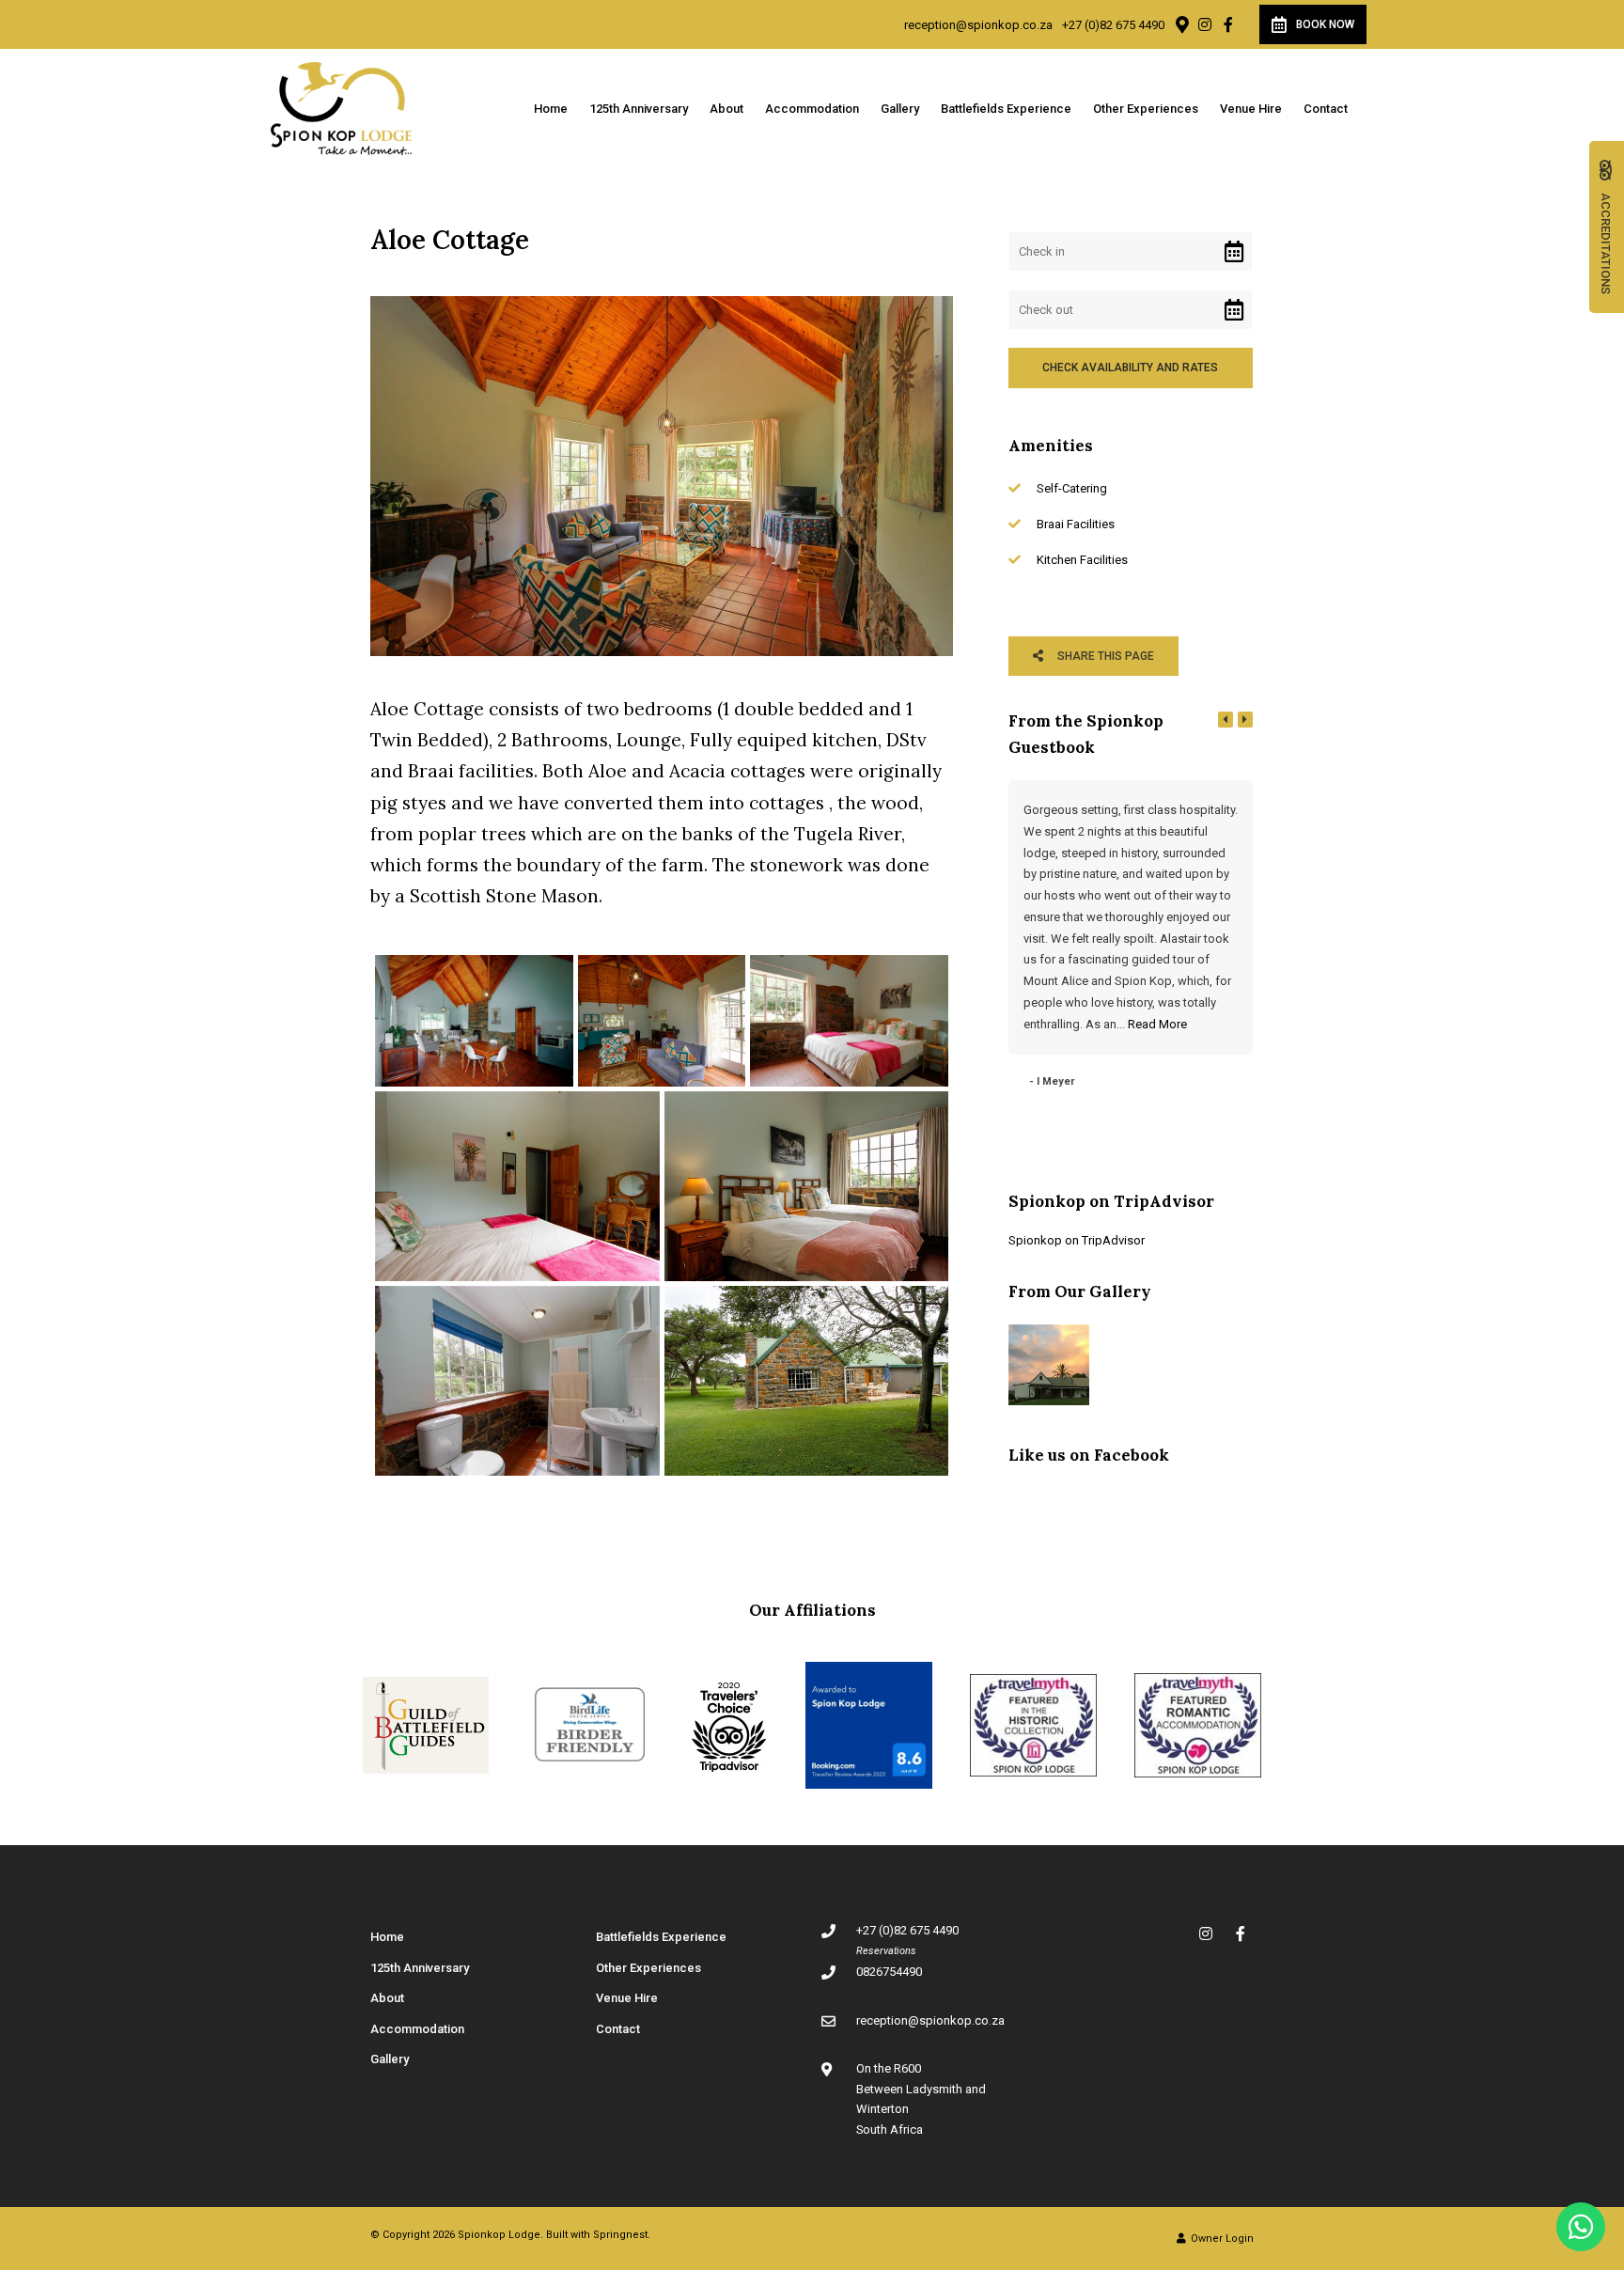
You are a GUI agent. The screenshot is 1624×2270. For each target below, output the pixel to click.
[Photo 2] (662, 1021)
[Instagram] (1205, 24)
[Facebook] (1228, 24)
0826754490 (889, 1972)
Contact (1326, 109)
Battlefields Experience (1006, 109)
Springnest (620, 2235)
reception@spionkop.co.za (978, 25)
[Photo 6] (517, 1381)
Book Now (1325, 24)
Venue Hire (1251, 109)
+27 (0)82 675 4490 (1113, 25)
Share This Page (1104, 656)
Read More (1157, 1024)
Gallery (900, 109)
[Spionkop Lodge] (341, 108)
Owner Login (1221, 2239)
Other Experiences (1146, 109)
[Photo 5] (806, 1186)
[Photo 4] (517, 1186)
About (726, 109)
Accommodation (812, 109)
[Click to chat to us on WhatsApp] (1581, 2227)
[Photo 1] (474, 1021)
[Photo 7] (806, 1381)
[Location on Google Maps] (1181, 23)
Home (551, 109)
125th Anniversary (639, 109)
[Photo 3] (849, 1021)
